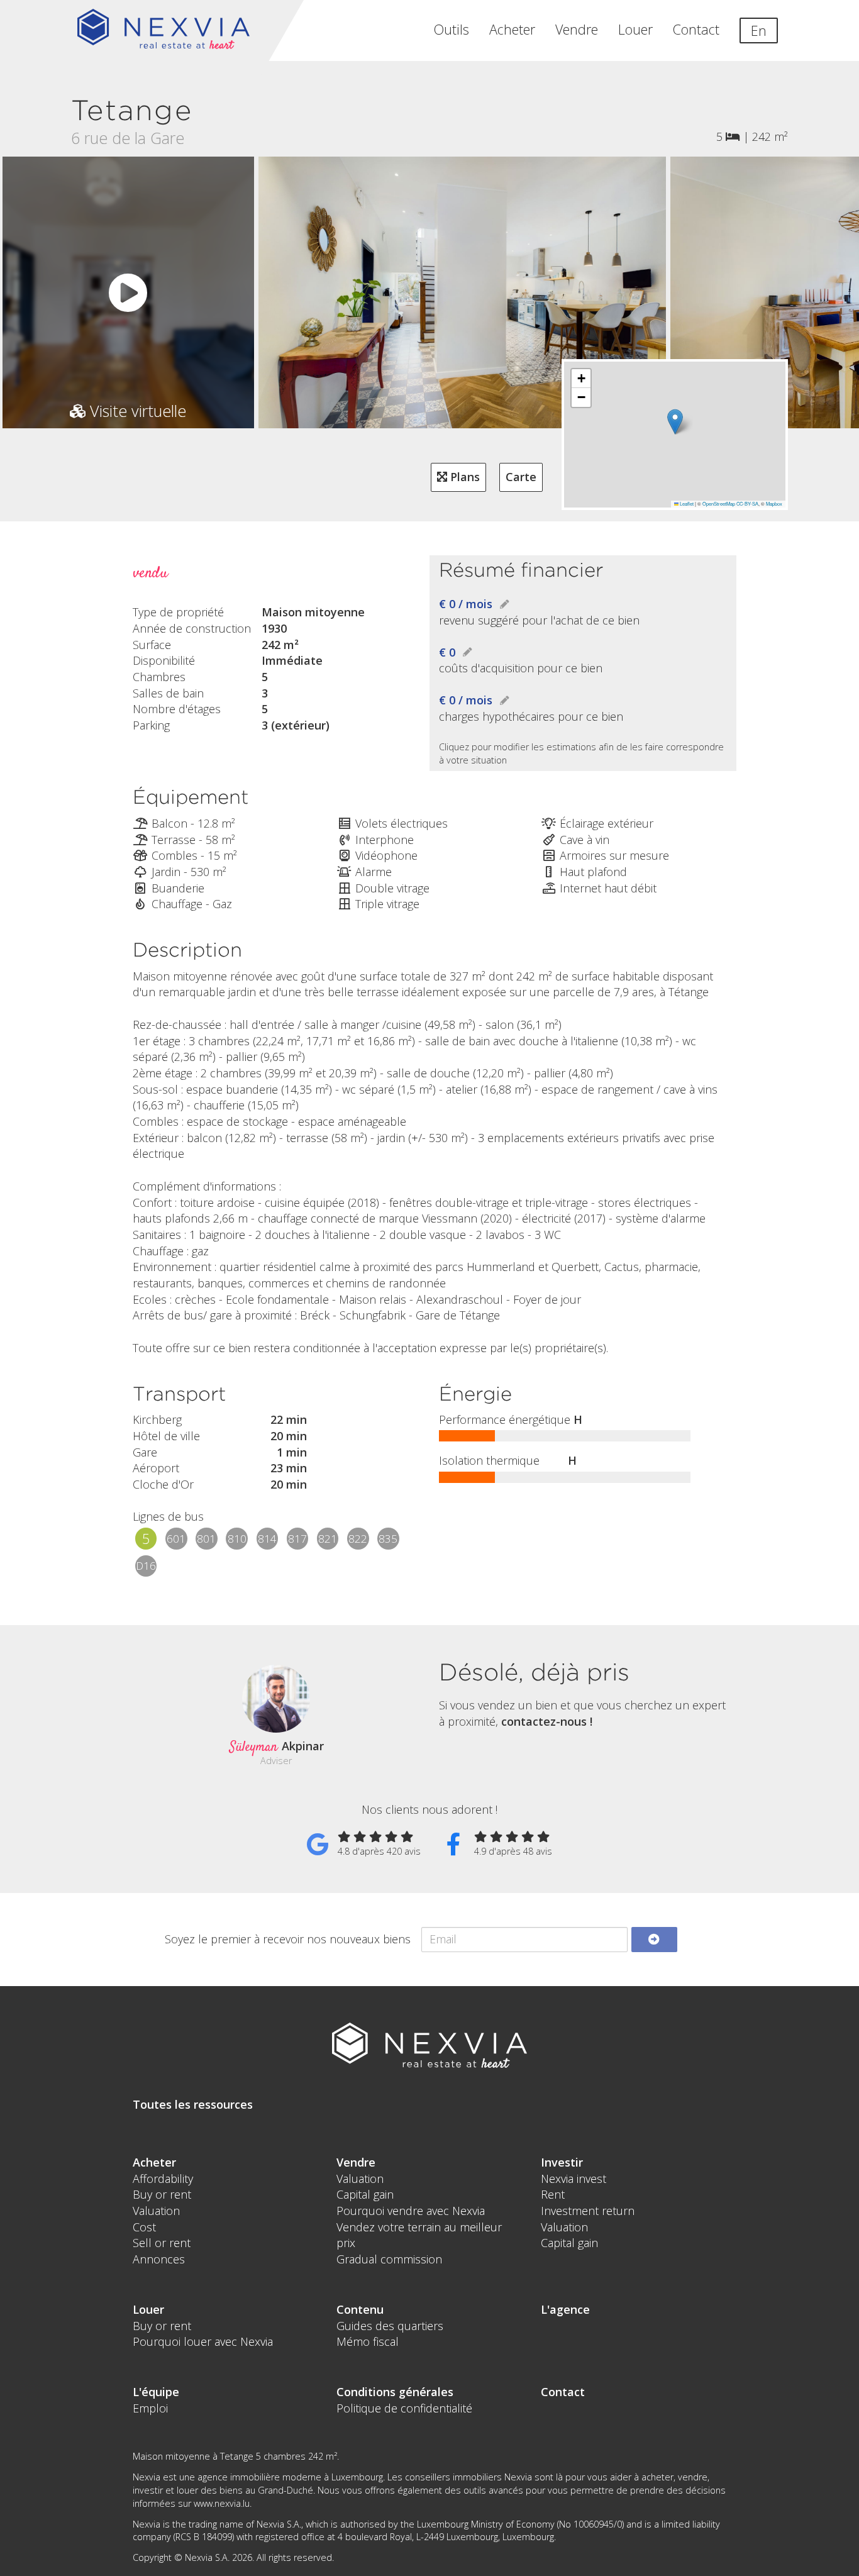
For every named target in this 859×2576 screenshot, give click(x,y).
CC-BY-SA (747, 503)
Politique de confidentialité (404, 2408)
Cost (144, 2227)
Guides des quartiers (390, 2326)
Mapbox (774, 503)
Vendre (577, 29)
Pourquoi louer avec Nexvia (203, 2341)
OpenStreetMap (719, 503)
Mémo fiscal (368, 2341)
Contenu (360, 2309)
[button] (675, 422)
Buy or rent (162, 2194)
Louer (635, 29)
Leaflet (686, 503)
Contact (696, 29)
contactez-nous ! (547, 1721)
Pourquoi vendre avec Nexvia (411, 2211)
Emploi (150, 2408)
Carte (521, 477)
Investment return (588, 2211)
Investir (562, 2162)
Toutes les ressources (193, 2104)
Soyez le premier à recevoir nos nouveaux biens (288, 1939)
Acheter (512, 29)
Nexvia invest (574, 2179)
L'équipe (156, 2392)
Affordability (163, 2179)
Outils (452, 29)
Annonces (159, 2259)
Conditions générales (395, 2392)
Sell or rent (162, 2243)
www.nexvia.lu (222, 2503)
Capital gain (365, 2194)
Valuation (156, 2211)
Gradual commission (389, 2259)
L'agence (565, 2309)
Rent (553, 2194)
